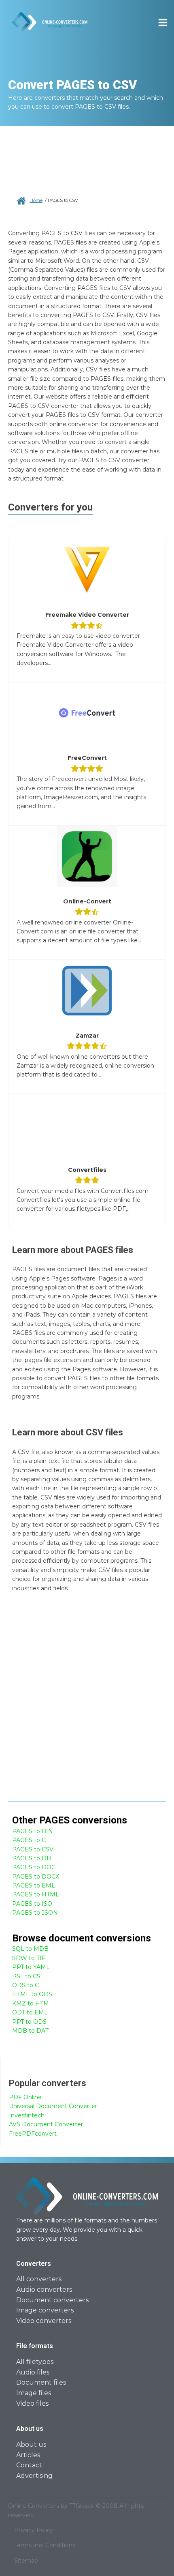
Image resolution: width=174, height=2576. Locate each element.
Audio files (33, 2372)
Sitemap (26, 2561)
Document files (41, 2382)
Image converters (45, 2310)
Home (36, 200)
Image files (34, 2393)
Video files (32, 2403)
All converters (39, 2279)
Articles (28, 2455)
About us (31, 2444)
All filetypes (35, 2362)
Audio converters (44, 2290)
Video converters (44, 2321)
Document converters (52, 2300)
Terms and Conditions (45, 2545)
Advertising (34, 2476)
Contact (29, 2465)
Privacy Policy (34, 2530)
